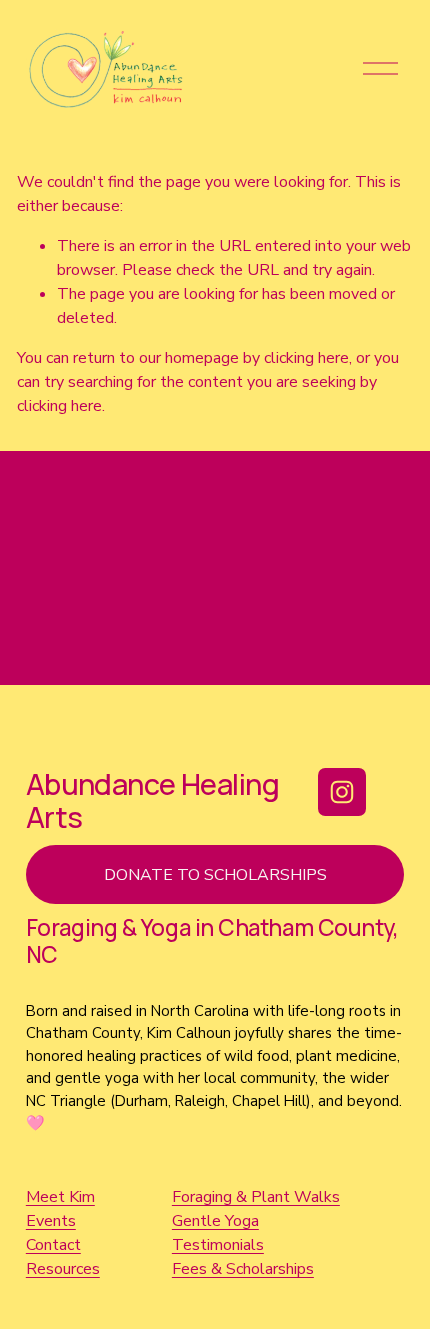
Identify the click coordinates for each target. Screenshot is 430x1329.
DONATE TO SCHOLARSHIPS (215, 875)
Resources (63, 1269)
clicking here (306, 358)
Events (51, 1221)
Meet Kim (60, 1197)
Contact (53, 1245)
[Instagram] (342, 792)
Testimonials (218, 1245)
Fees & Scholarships (243, 1269)
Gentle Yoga (215, 1221)
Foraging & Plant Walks (256, 1197)
